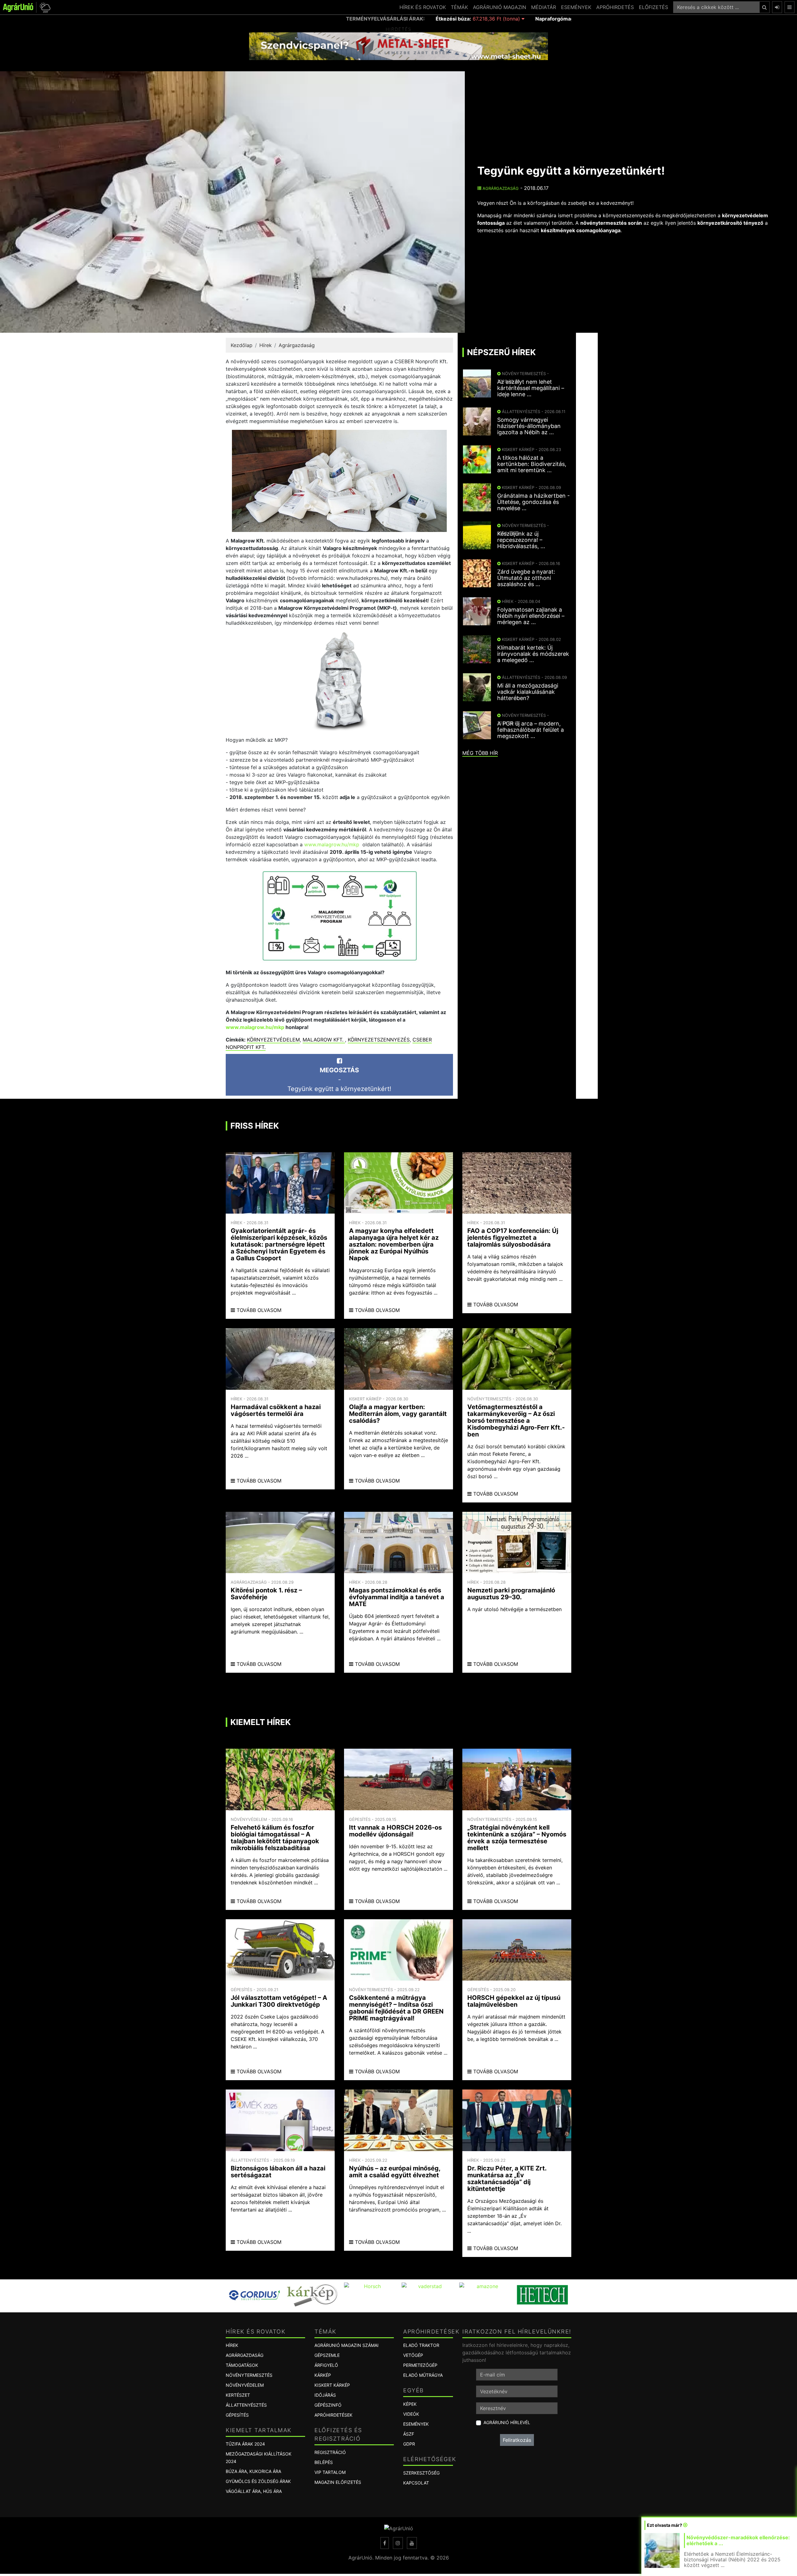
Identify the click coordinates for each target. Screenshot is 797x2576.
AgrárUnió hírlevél (507, 2422)
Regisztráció (330, 2452)
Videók (411, 2414)
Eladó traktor (421, 2345)
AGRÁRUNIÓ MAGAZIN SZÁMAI (347, 2345)
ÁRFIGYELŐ (326, 2365)
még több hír (480, 753)
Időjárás (325, 2395)
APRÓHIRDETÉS (615, 7)
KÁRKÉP (323, 2375)
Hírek (266, 345)
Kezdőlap (242, 345)
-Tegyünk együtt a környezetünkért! (339, 1079)
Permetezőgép (420, 2365)
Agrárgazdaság (500, 188)
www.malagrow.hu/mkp (332, 844)
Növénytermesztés (249, 2375)
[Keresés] (764, 7)
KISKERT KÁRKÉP (332, 2385)
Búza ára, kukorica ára (253, 2471)
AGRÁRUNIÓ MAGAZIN (500, 7)
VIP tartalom (330, 2472)
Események (416, 2424)
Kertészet (238, 2395)
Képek (410, 2404)
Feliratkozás (517, 2440)
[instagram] (398, 2543)
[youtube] (412, 2543)
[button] (44, 7)
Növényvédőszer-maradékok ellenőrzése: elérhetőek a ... (738, 2540)
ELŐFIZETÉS (653, 7)
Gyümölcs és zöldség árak (258, 2481)
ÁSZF (409, 2434)
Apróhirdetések (333, 2415)
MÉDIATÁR (544, 7)
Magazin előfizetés (338, 2482)
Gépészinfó (328, 2405)
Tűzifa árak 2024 (245, 2444)
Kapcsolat (416, 2483)
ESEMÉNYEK (576, 7)
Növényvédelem (245, 2385)
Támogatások (242, 2365)
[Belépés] (777, 7)
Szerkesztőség (421, 2473)
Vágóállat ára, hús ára (254, 2491)
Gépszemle (327, 2355)
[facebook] (385, 2543)
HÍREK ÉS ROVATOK (423, 7)
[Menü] (790, 7)
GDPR (409, 2444)
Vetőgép (413, 2355)
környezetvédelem (273, 1040)
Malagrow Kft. (324, 1040)
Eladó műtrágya (423, 2375)
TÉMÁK (459, 7)
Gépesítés (237, 2415)
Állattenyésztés (246, 2405)
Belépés (324, 2462)
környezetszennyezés (379, 1040)
